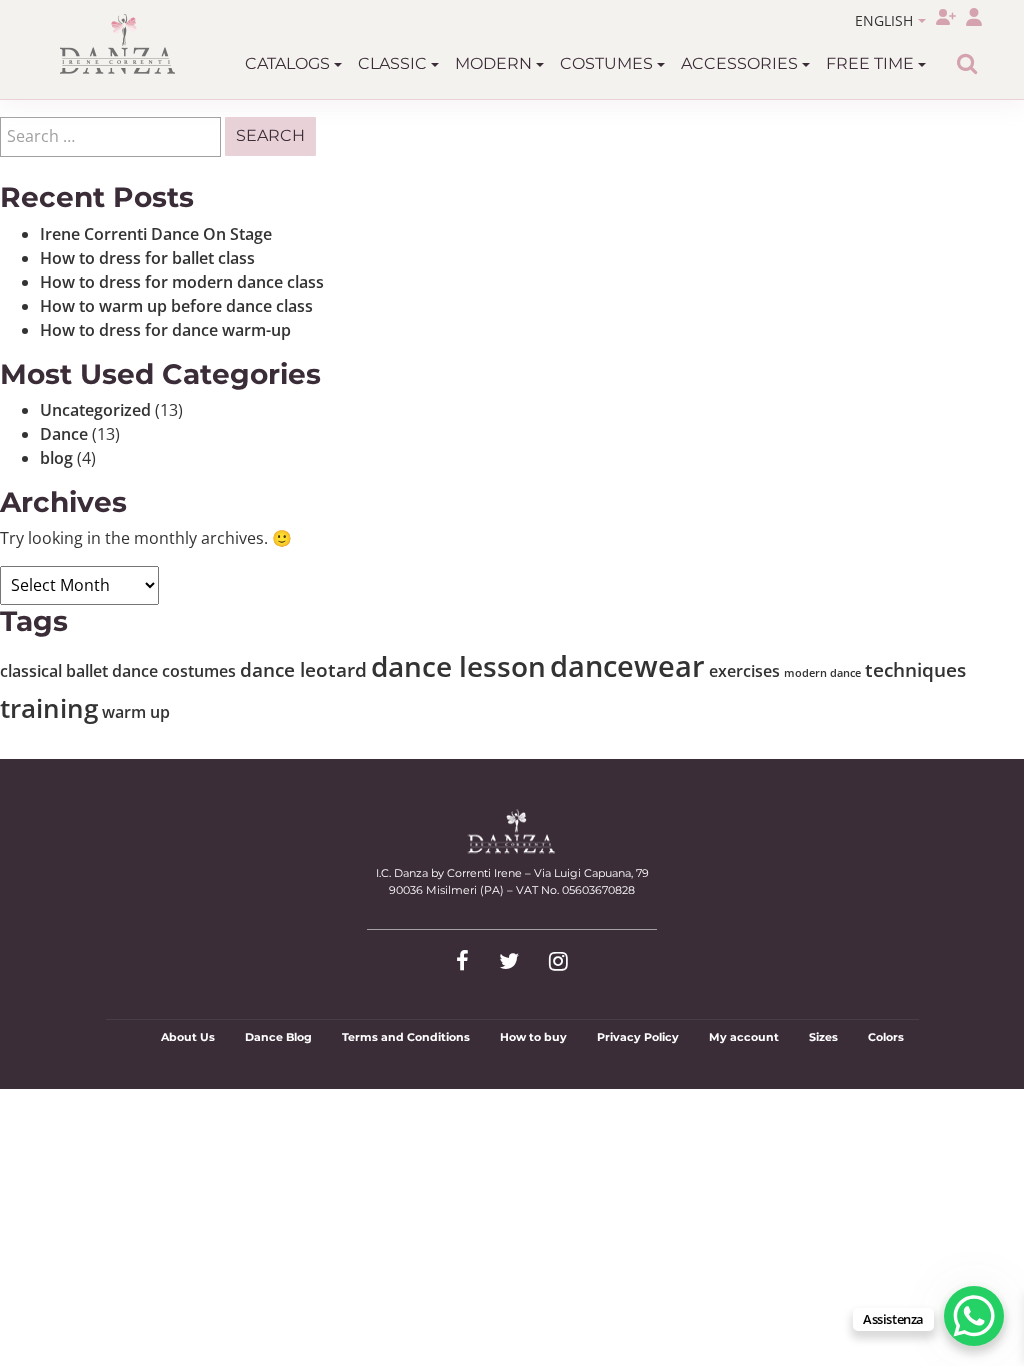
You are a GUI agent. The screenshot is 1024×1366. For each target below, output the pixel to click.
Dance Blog (278, 1037)
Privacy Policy (638, 1037)
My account (744, 1037)
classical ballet (54, 671)
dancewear (627, 666)
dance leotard (303, 669)
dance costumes (174, 671)
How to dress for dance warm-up (165, 330)
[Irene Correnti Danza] (118, 44)
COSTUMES (608, 63)
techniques (915, 669)
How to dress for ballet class (147, 258)
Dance (64, 434)
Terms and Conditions (406, 1037)
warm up (136, 712)
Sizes (823, 1037)
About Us (188, 1037)
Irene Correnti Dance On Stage (156, 234)
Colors (886, 1037)
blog (56, 458)
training (49, 708)
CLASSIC (394, 63)
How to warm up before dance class (176, 306)
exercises (744, 671)
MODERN (495, 63)
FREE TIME (872, 63)
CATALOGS (289, 63)
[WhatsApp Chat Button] (974, 1316)
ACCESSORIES (741, 63)
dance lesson (458, 666)
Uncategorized (95, 410)
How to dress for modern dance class (182, 282)
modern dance (822, 673)
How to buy (533, 1037)
